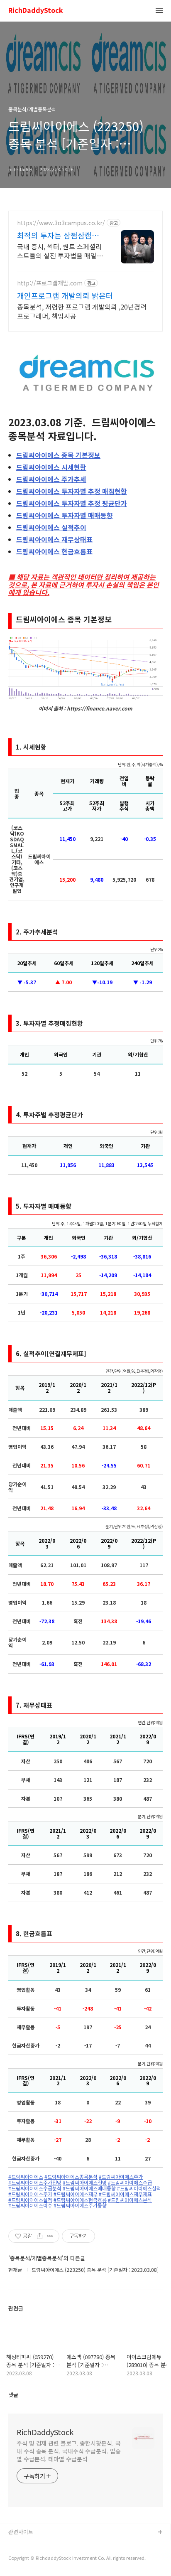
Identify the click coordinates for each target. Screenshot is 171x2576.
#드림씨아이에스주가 (121, 2177)
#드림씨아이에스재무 (76, 2194)
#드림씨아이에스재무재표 (125, 2194)
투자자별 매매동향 (65, 515)
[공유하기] (40, 2236)
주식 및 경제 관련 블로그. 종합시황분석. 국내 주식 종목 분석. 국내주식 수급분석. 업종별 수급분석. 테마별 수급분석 (69, 2451)
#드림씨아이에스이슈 (30, 2205)
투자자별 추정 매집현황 (72, 491)
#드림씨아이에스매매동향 (89, 2188)
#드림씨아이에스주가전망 (35, 2183)
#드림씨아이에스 (26, 2177)
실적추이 (51, 527)
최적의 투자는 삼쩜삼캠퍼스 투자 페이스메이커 (58, 235)
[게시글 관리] (50, 2236)
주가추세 (51, 479)
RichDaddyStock (36, 11)
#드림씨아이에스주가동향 (80, 2205)
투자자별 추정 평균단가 (72, 503)
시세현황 (51, 467)
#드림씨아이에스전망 (85, 2183)
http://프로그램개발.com (50, 283)
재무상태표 (54, 539)
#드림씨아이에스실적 (139, 2188)
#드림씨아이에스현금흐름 (80, 2200)
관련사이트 (21, 2532)
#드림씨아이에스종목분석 (71, 2177)
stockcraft (22, 2546)
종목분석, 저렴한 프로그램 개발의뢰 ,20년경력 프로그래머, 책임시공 (82, 311)
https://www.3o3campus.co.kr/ (61, 223)
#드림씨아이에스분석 (130, 2200)
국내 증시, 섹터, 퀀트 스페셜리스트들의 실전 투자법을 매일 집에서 (59, 251)
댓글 (13, 2395)
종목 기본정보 (58, 455)
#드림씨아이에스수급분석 (35, 2188)
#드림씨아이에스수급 (130, 2183)
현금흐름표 (54, 551)
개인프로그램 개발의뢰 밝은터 (65, 295)
